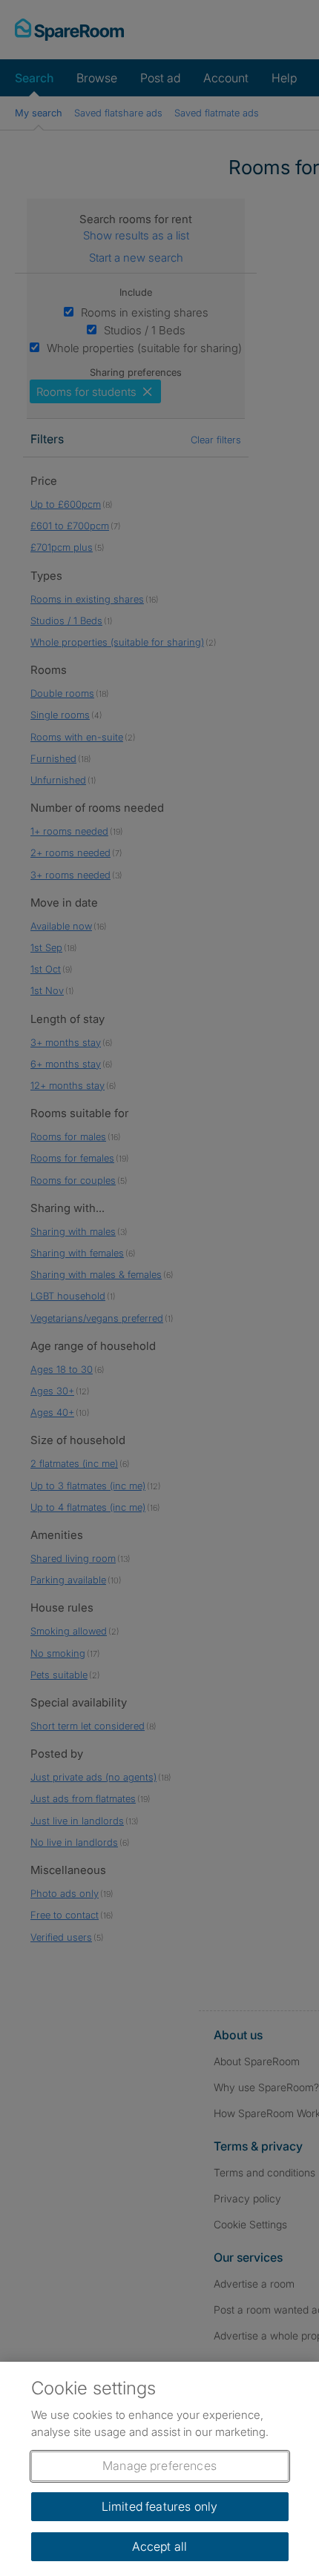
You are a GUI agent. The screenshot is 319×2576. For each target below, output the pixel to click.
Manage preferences (159, 2466)
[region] (159, 2469)
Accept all (160, 2546)
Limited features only (159, 2506)
